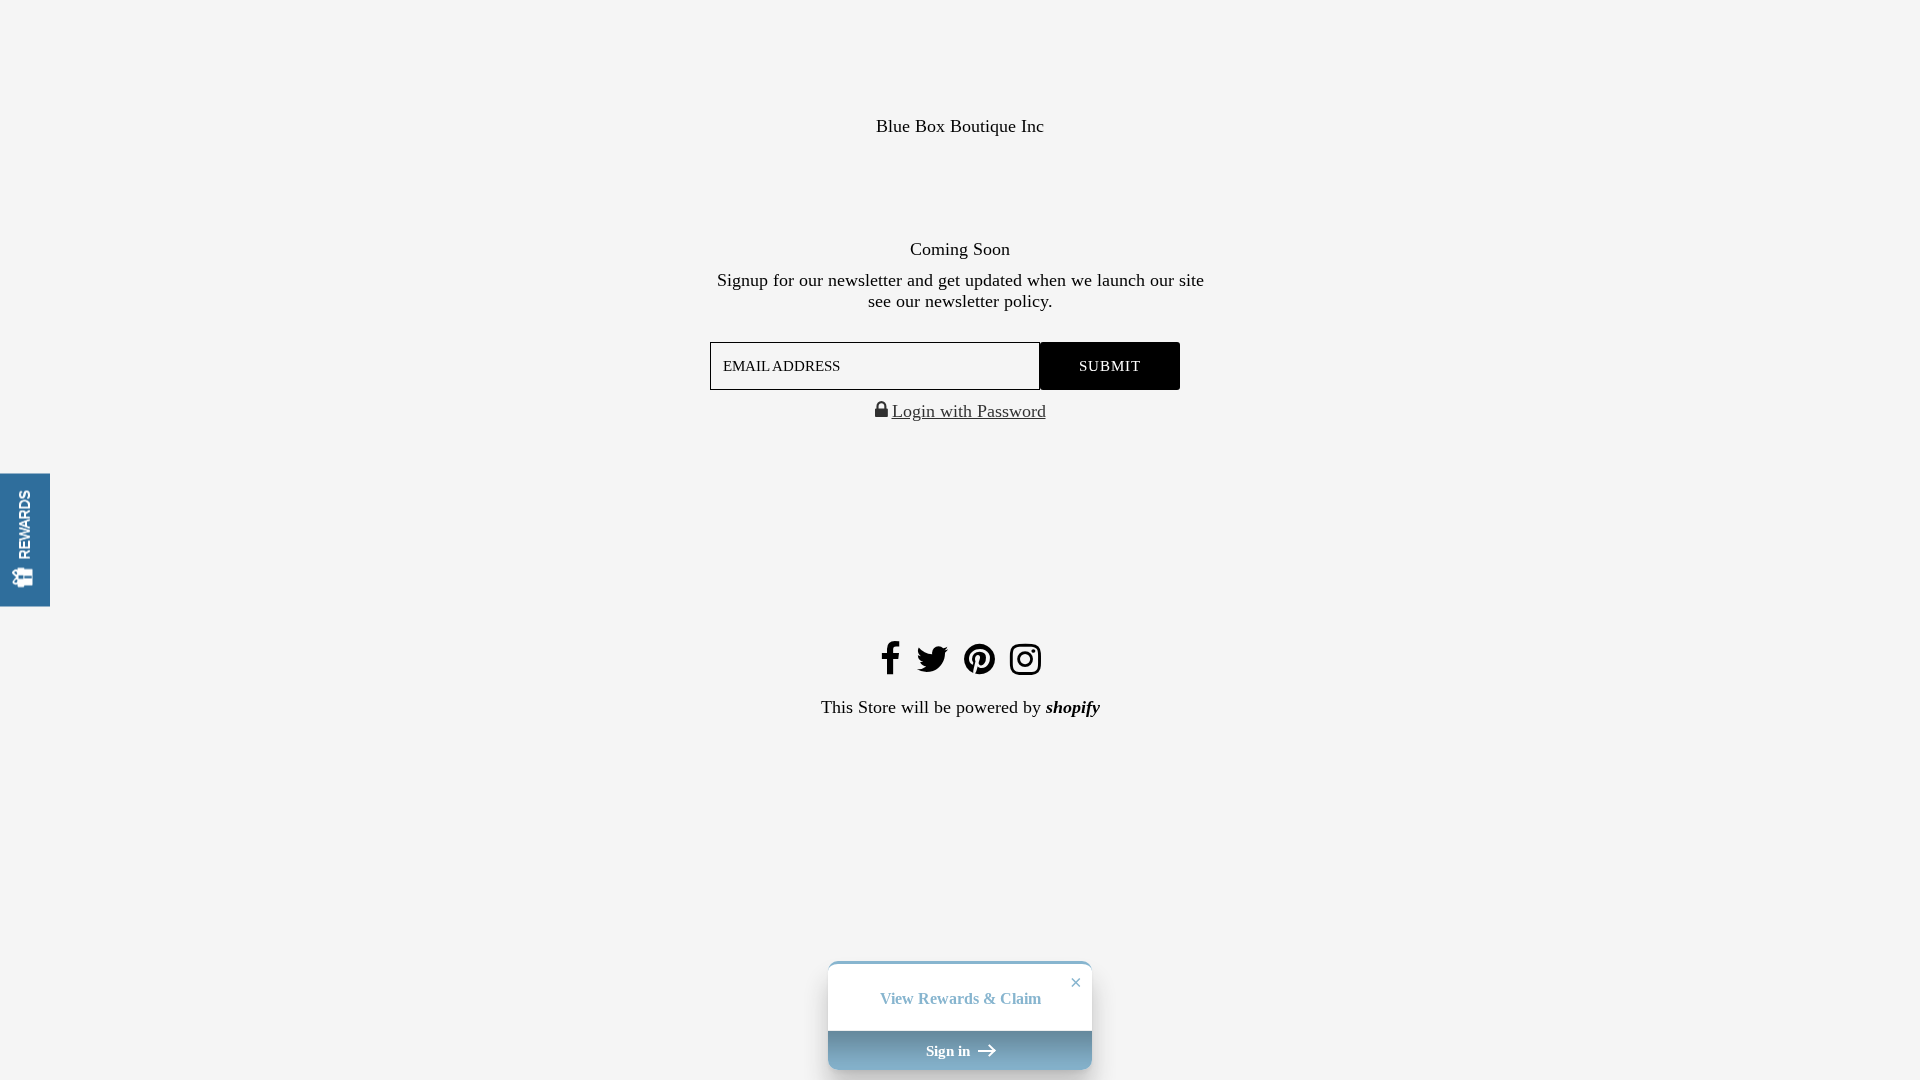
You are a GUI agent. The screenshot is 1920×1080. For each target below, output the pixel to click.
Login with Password (969, 411)
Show (25, 540)
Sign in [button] (950, 1050)
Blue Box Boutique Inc (960, 126)
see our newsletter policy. (960, 301)
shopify (1073, 707)
